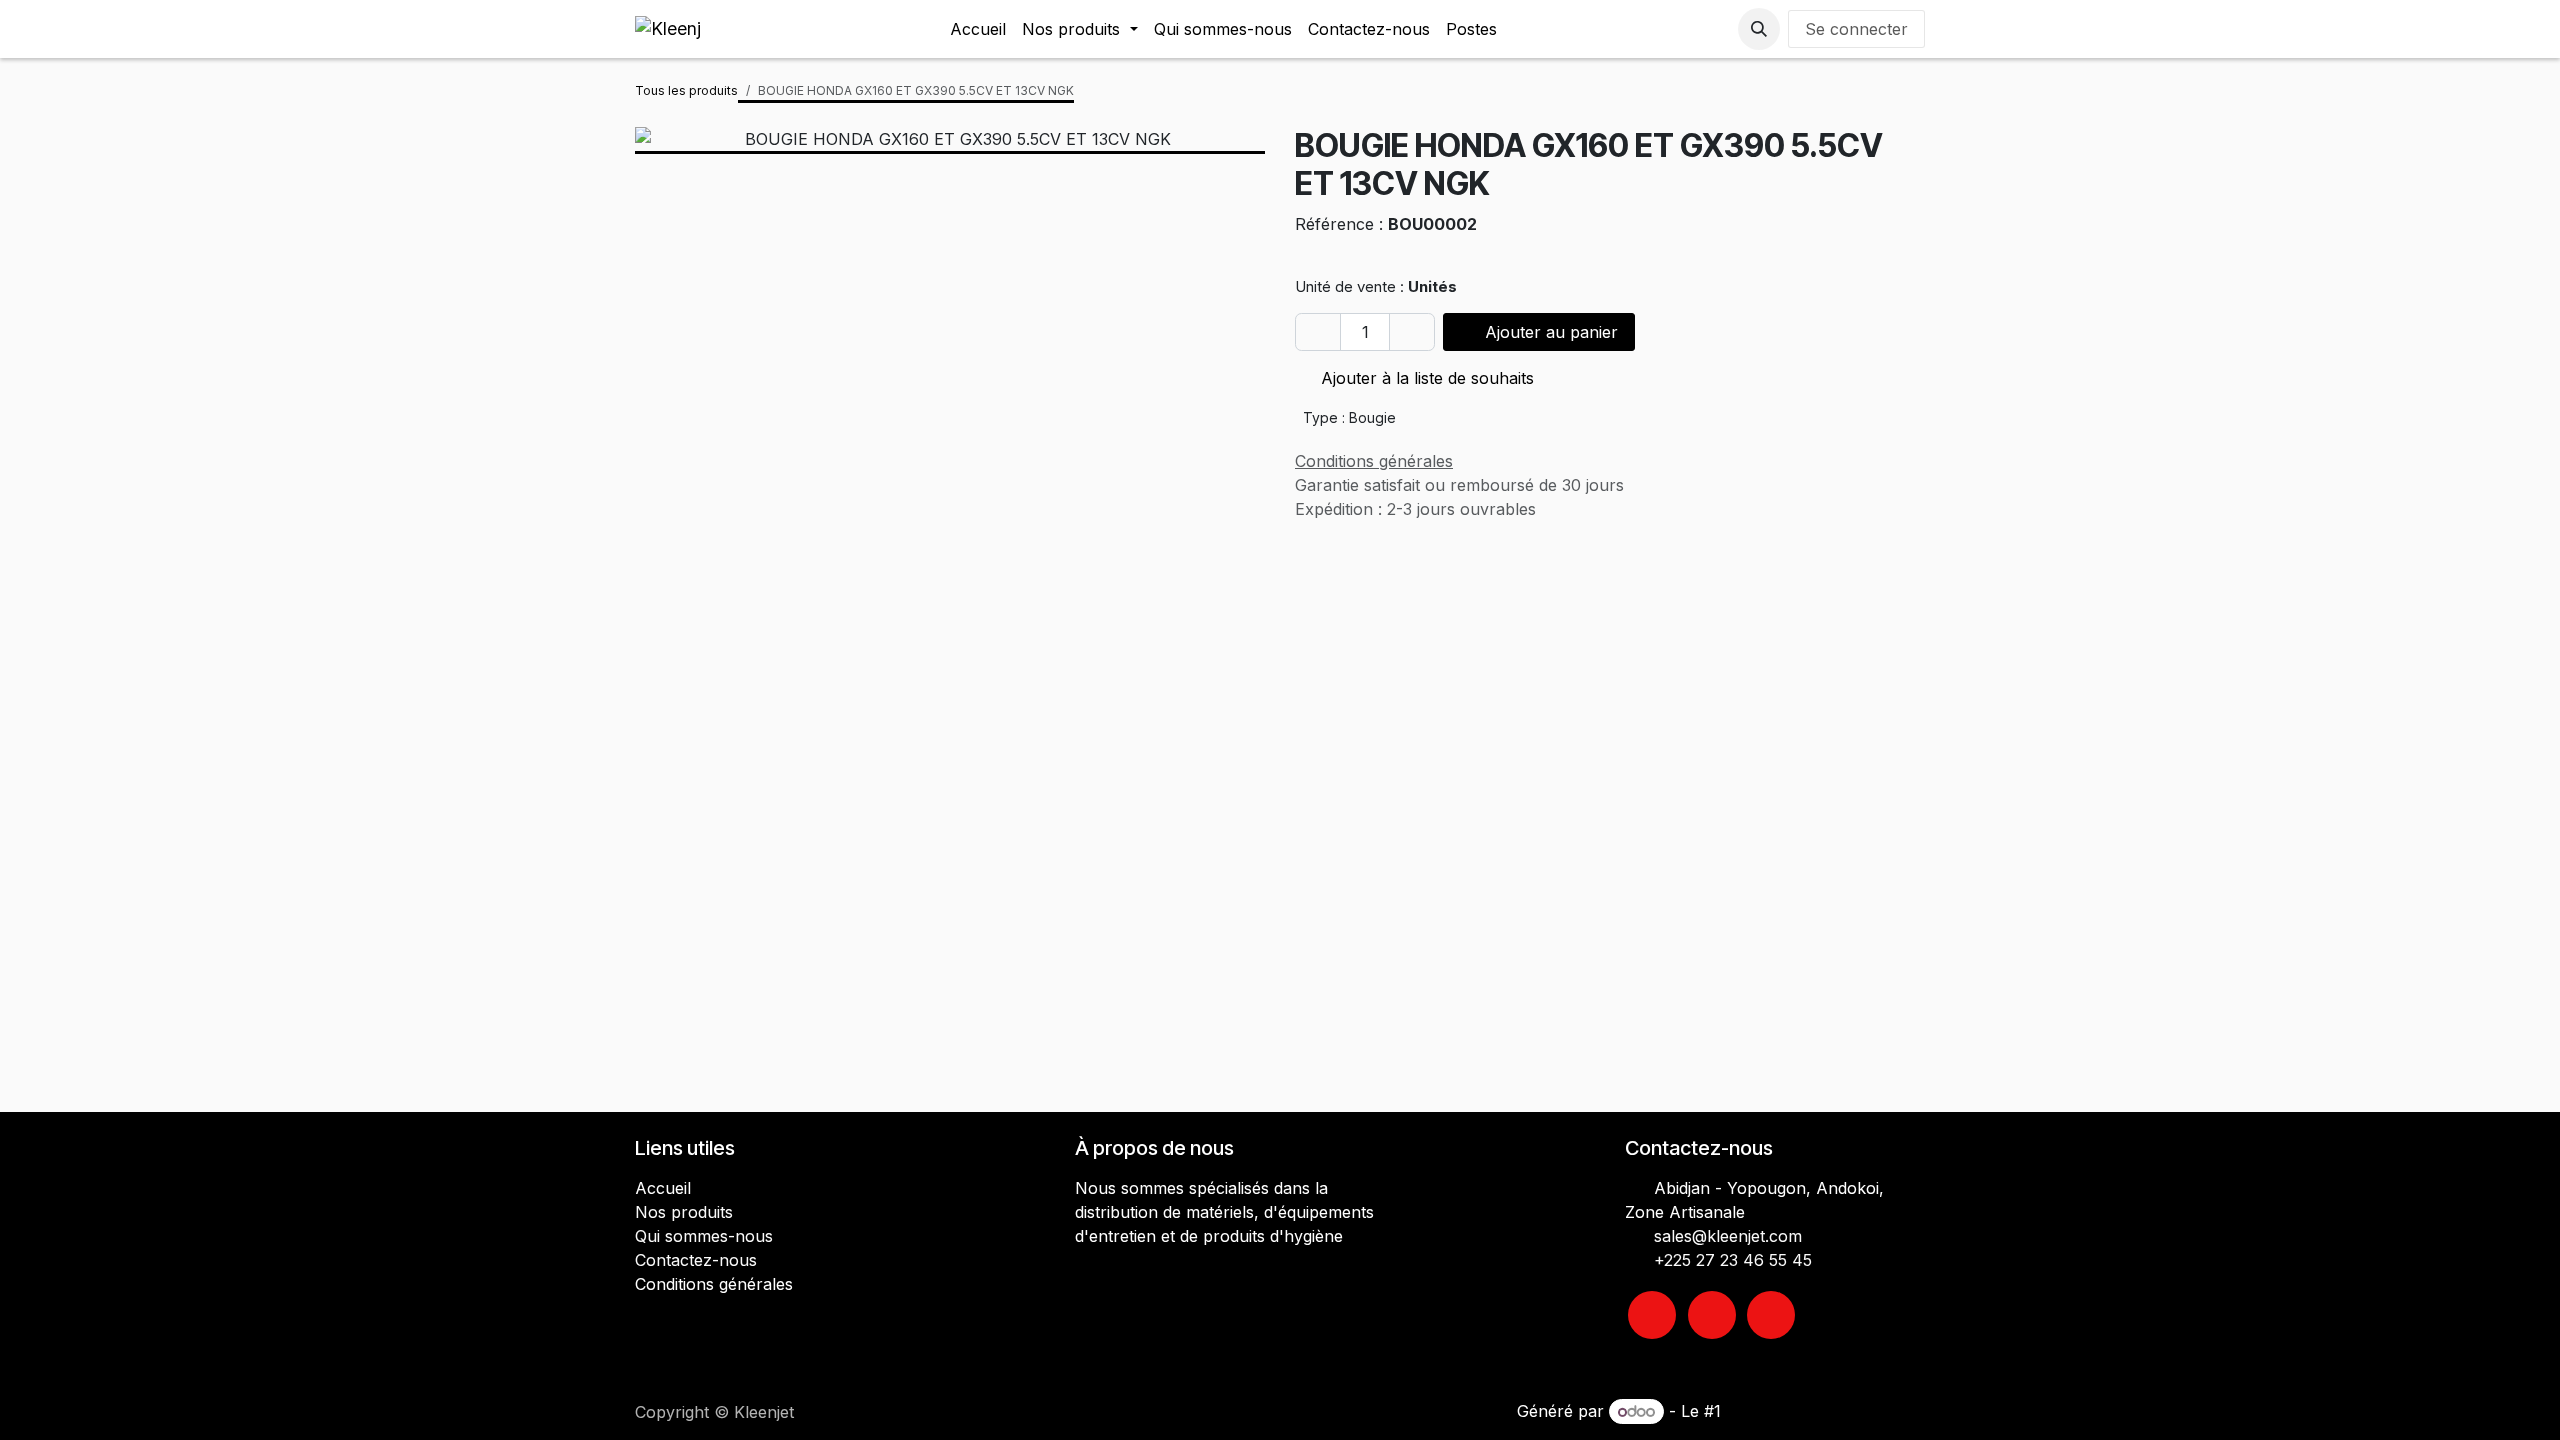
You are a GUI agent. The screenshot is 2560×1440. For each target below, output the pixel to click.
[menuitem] (978, 29)
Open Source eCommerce (1825, 1411)
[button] (1759, 29)
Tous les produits (686, 90)
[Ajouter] (1412, 332)
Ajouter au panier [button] (1549, 332)
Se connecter (1856, 29)
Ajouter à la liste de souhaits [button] (1425, 378)
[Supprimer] (1318, 332)
